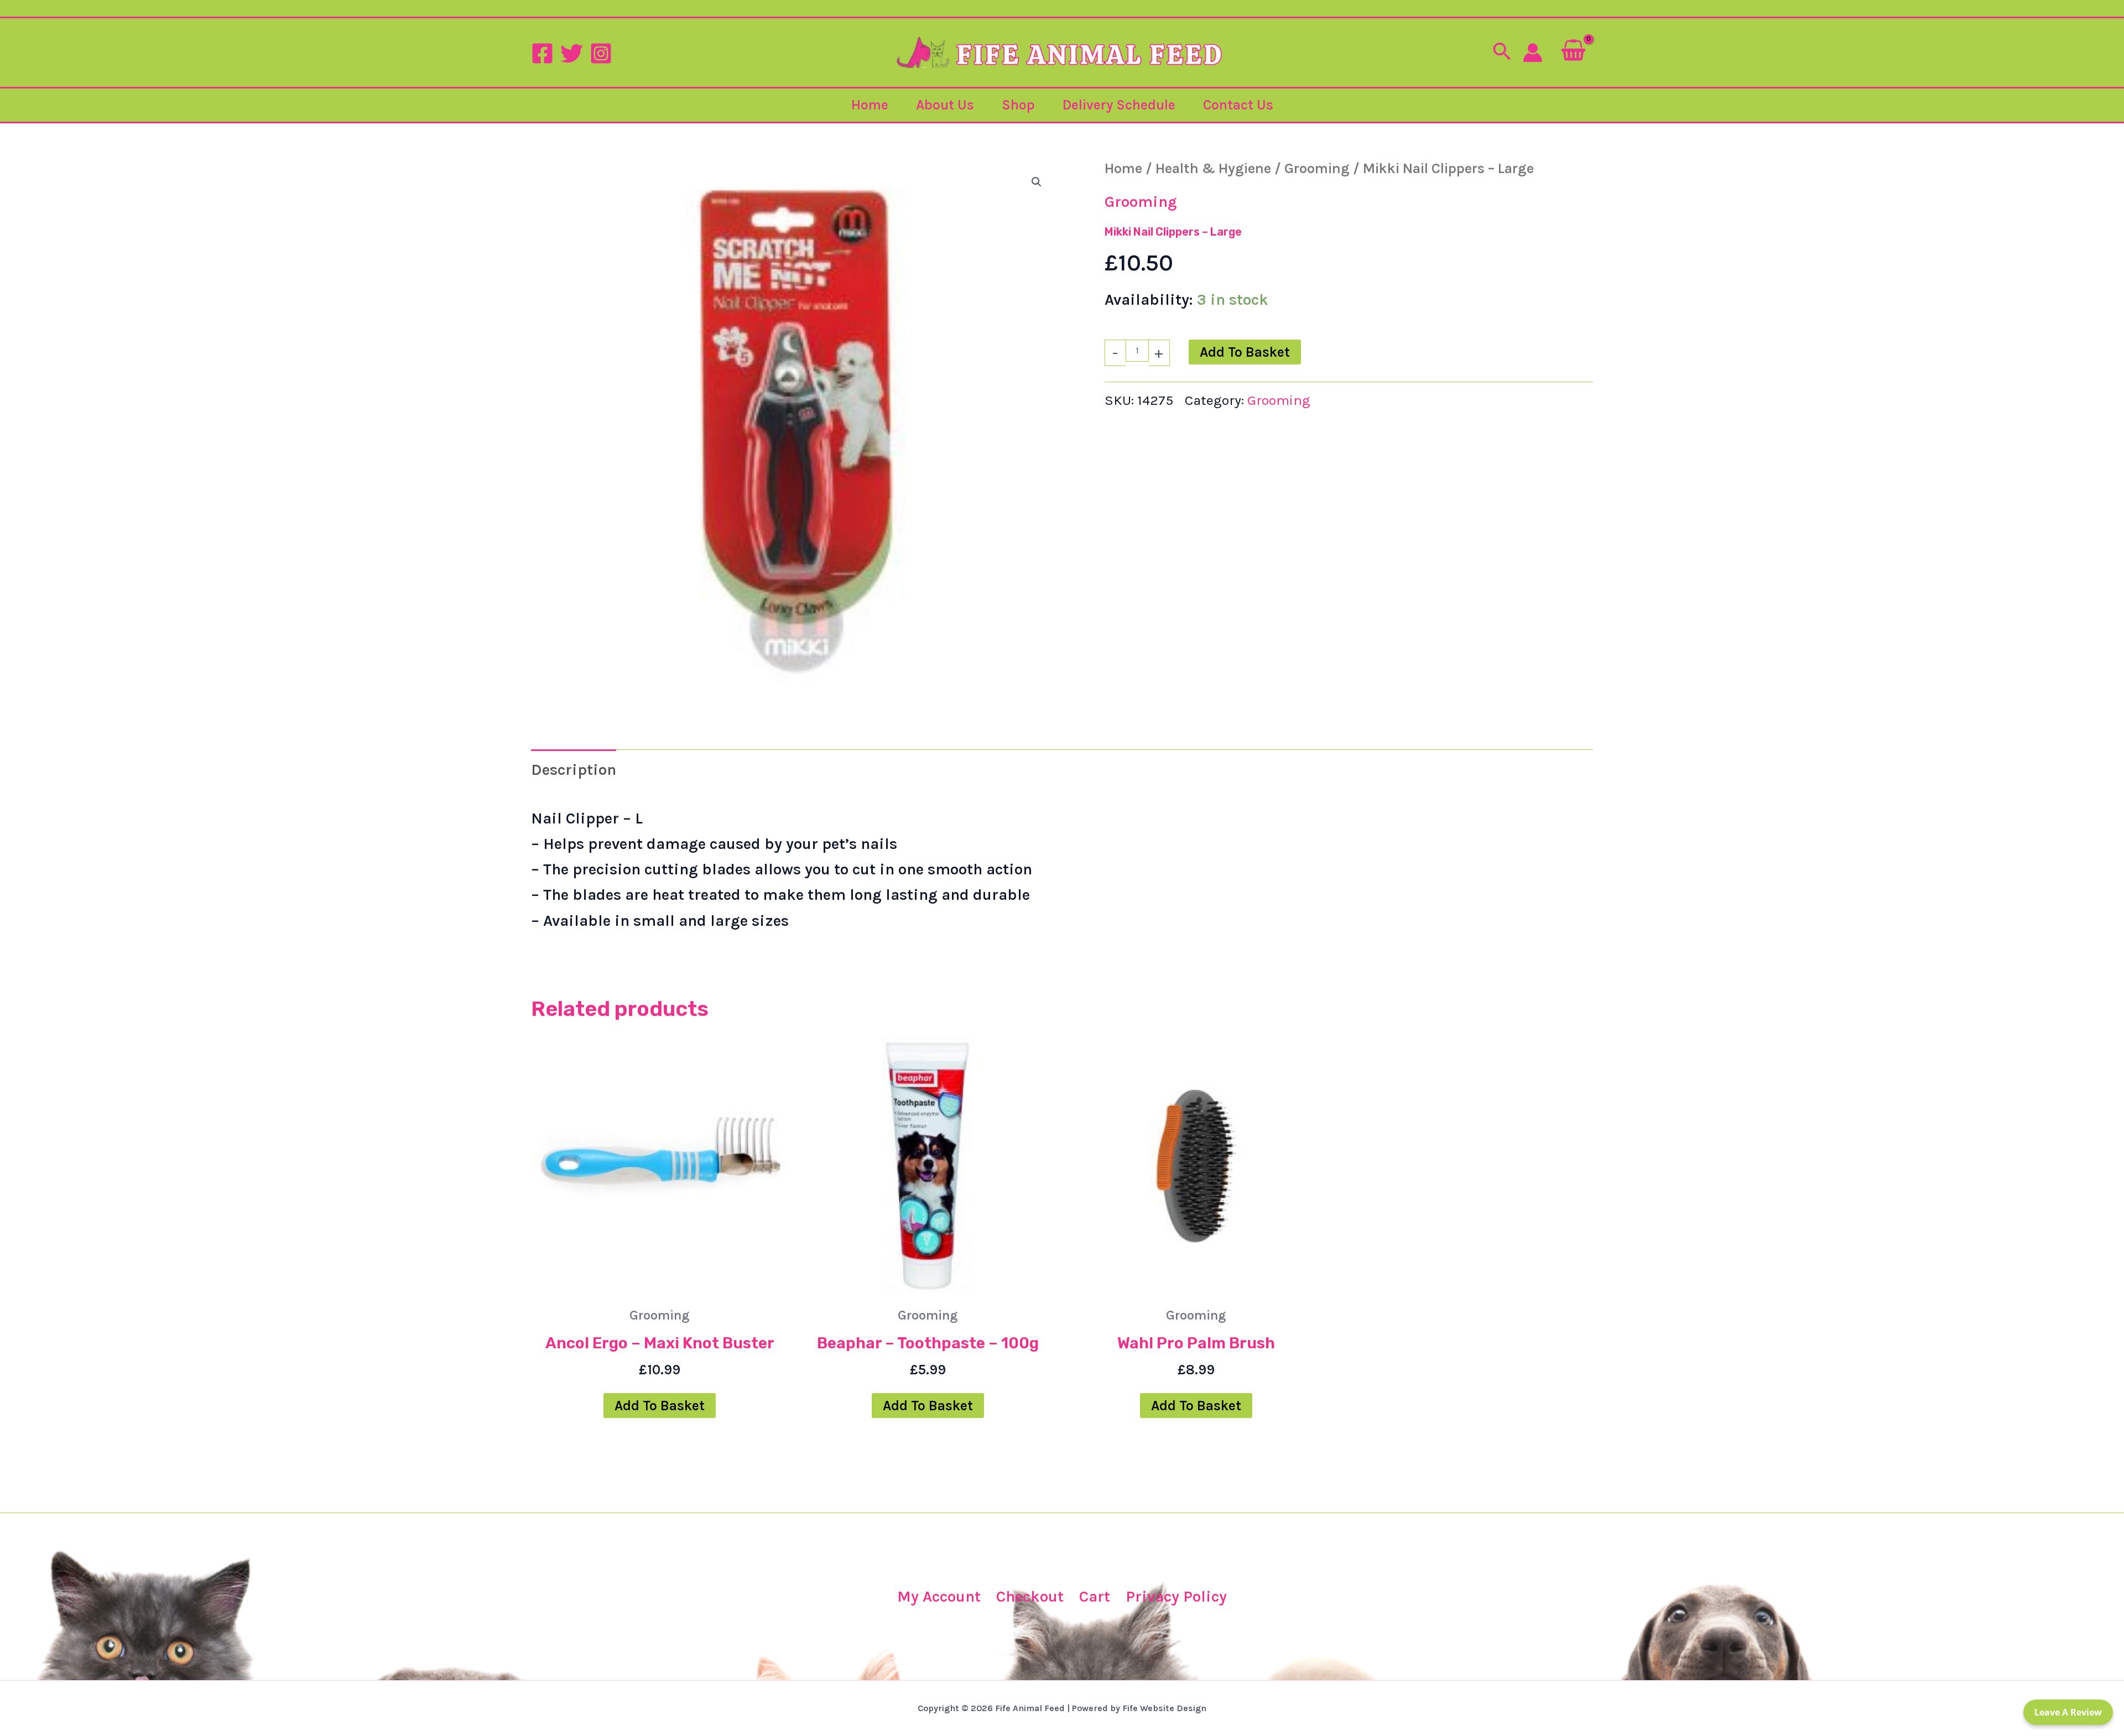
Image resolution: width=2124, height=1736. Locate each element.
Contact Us (1238, 105)
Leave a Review (2068, 1712)
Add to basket (1245, 352)
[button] (1502, 53)
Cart (1095, 1596)
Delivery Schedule (1119, 105)
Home (870, 105)
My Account (939, 1596)
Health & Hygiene (1213, 168)
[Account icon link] (1533, 53)
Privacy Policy (1176, 1596)
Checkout (1030, 1596)
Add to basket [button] (660, 1406)
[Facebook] (542, 53)
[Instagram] (601, 53)
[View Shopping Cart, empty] (1573, 52)
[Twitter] (572, 53)
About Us (945, 105)
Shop (1018, 105)
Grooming (1317, 168)
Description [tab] (574, 770)
